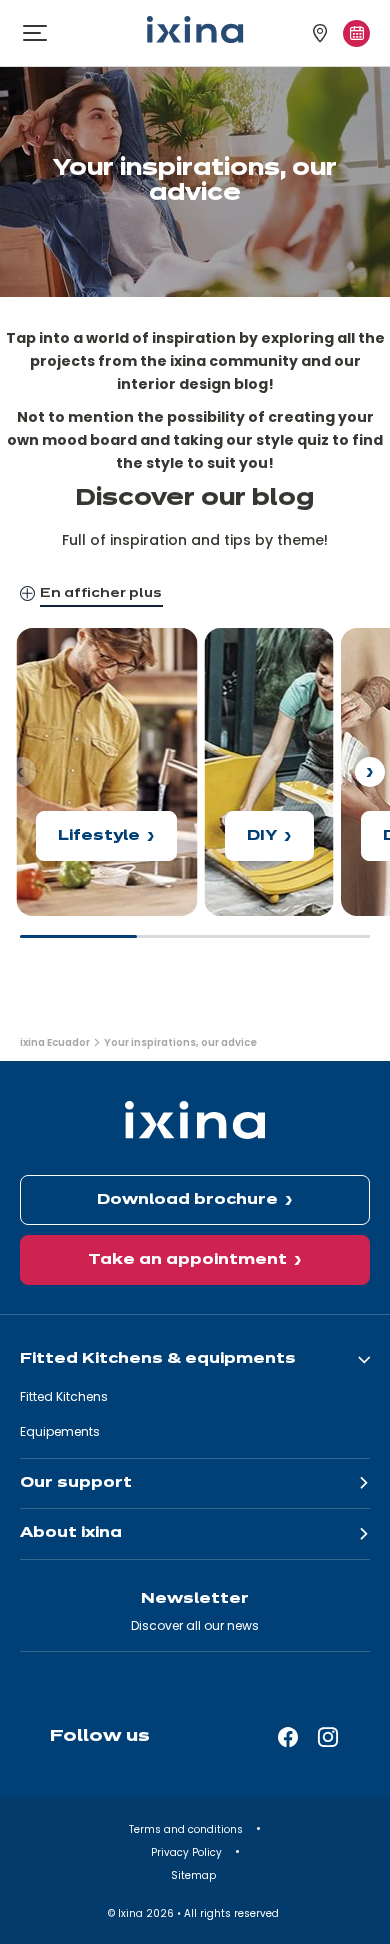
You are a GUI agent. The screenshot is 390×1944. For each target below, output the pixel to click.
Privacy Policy (188, 1852)
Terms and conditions (187, 1829)
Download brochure (187, 1200)
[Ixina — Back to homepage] (195, 29)
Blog (32, 639)
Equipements (60, 1431)
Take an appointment (187, 1260)
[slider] (195, 945)
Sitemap (195, 1875)
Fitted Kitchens (64, 1396)
